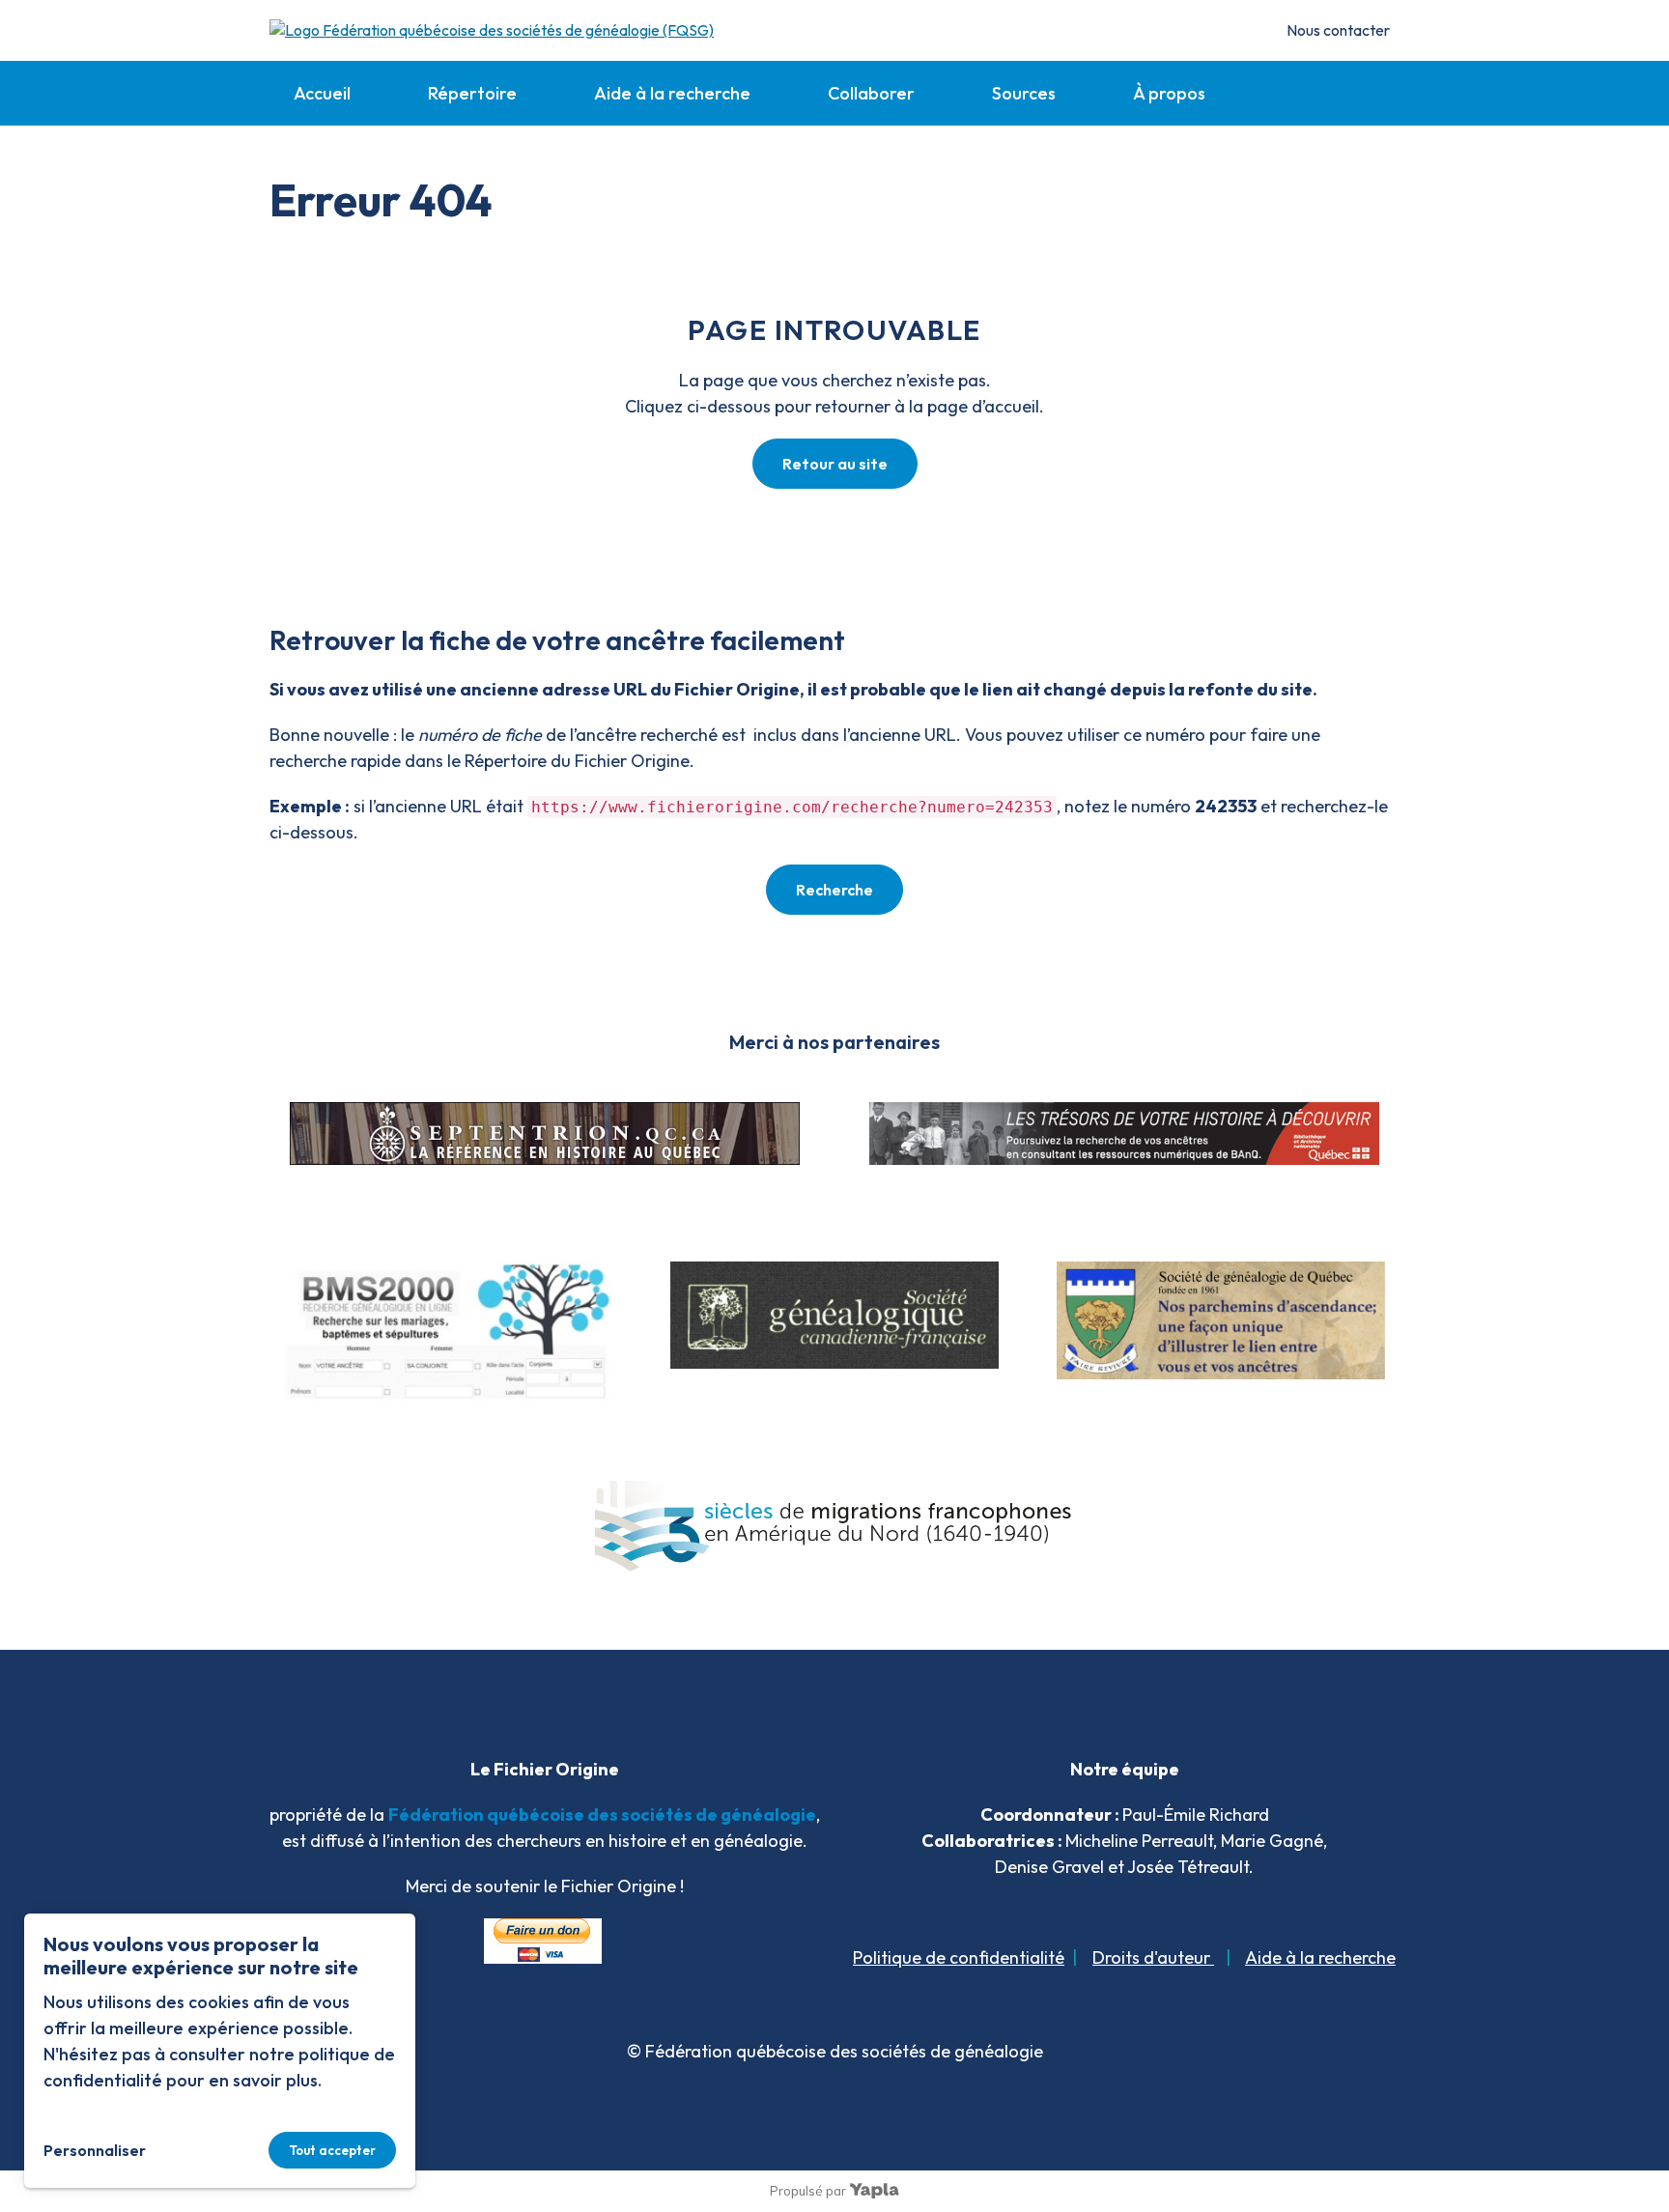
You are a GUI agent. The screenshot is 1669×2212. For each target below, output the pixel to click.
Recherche (834, 890)
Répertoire (472, 93)
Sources (1024, 93)
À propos (1169, 93)
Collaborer (871, 93)
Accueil (322, 93)
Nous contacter (1338, 30)
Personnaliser (95, 2150)
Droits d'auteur (1153, 1957)
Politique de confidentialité (959, 1957)
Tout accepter (332, 2150)
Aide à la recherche (672, 93)
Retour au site (835, 464)
